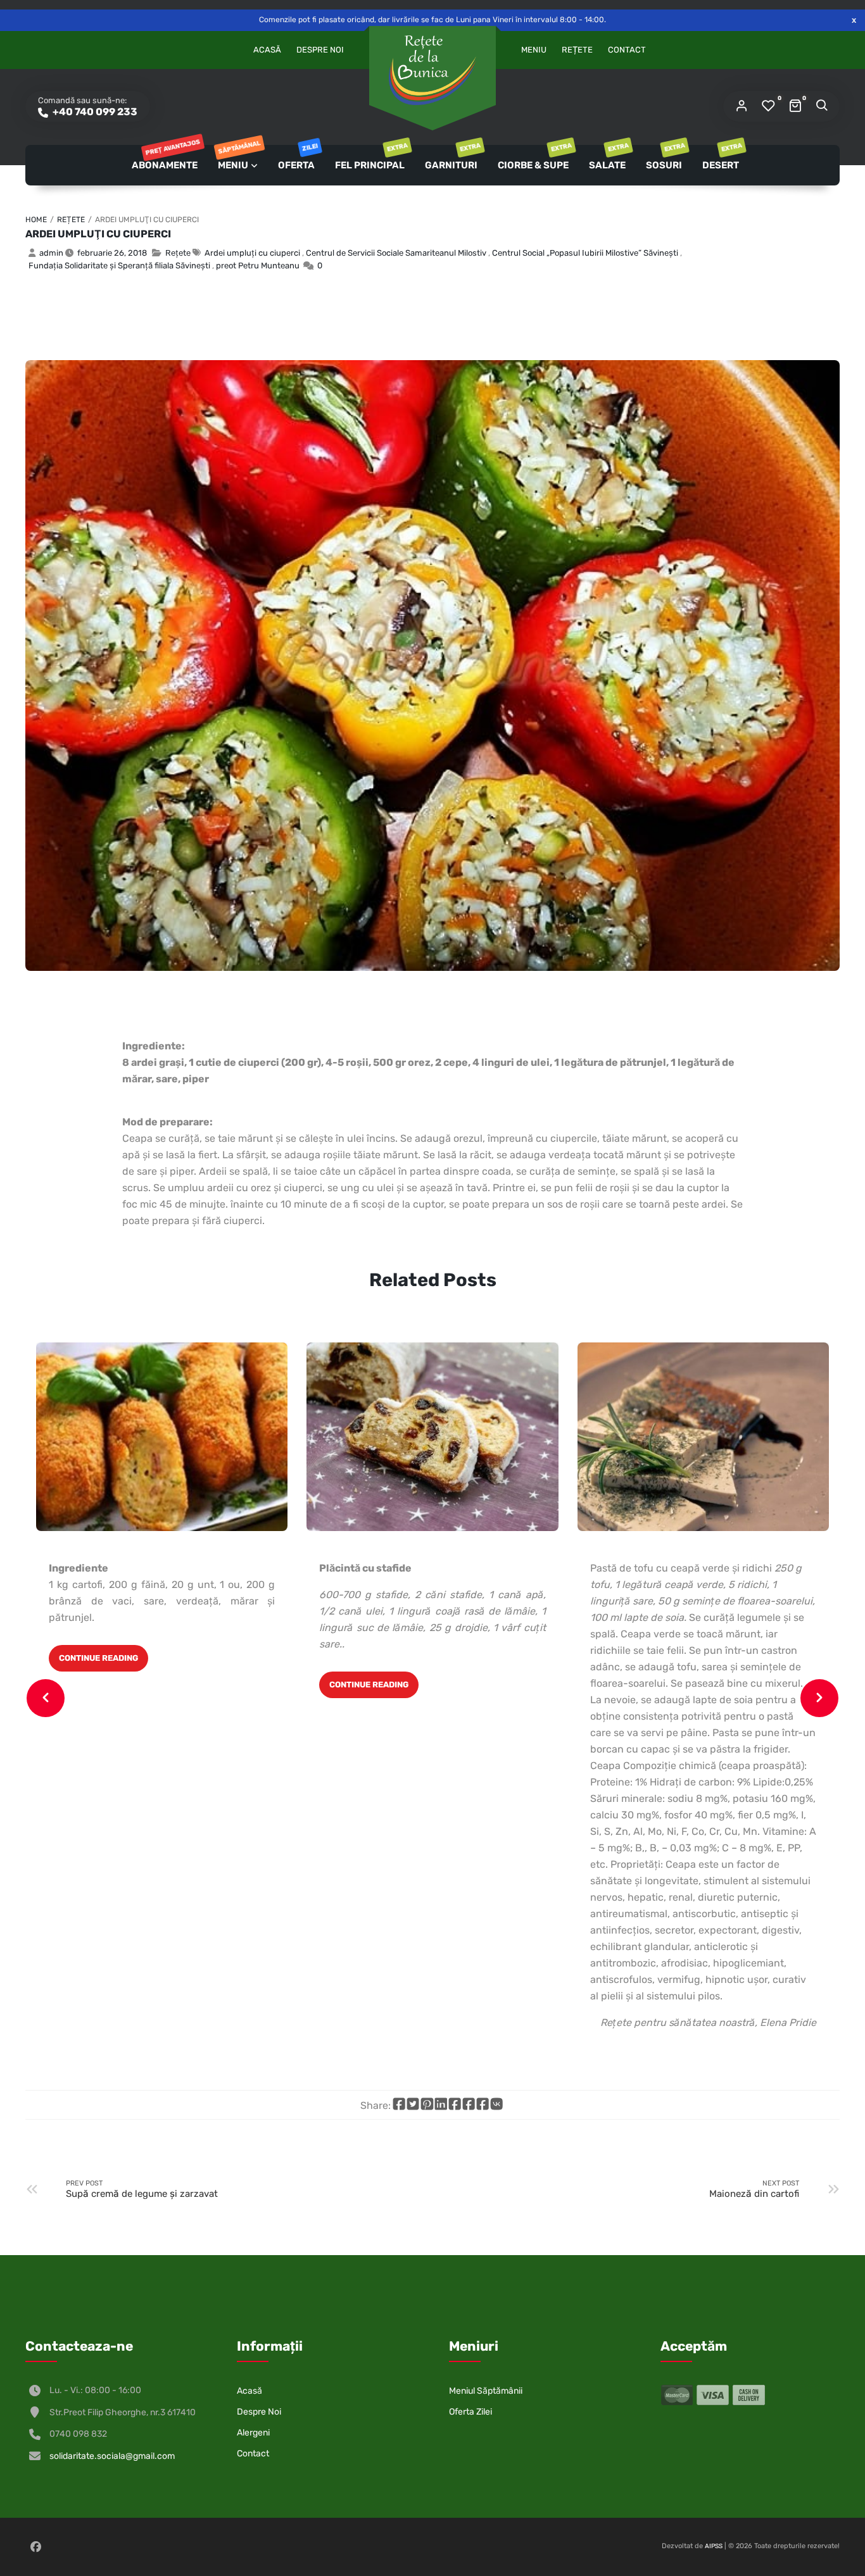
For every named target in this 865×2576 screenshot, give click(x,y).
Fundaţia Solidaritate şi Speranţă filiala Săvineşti (119, 266)
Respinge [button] (854, 20)
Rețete (577, 50)
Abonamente (165, 158)
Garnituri (452, 158)
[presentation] (46, 1698)
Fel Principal (371, 158)
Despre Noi (320, 50)
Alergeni (253, 2433)
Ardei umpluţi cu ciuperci (98, 234)
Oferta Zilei (470, 2412)
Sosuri (665, 158)
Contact (627, 50)
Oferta (297, 158)
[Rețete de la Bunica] (432, 70)
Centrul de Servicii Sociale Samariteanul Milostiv (396, 253)
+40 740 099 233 (94, 112)
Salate (608, 158)
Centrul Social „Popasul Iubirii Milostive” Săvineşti (585, 253)
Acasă (267, 50)
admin (51, 253)
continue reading (98, 1658)
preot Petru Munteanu (258, 266)
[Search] (821, 106)
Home (36, 220)
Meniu (534, 50)
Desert (722, 158)
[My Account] (742, 106)
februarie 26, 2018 (112, 253)
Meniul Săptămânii (486, 2391)
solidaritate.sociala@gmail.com (112, 2456)
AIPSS (714, 2546)
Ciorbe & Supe (534, 158)
